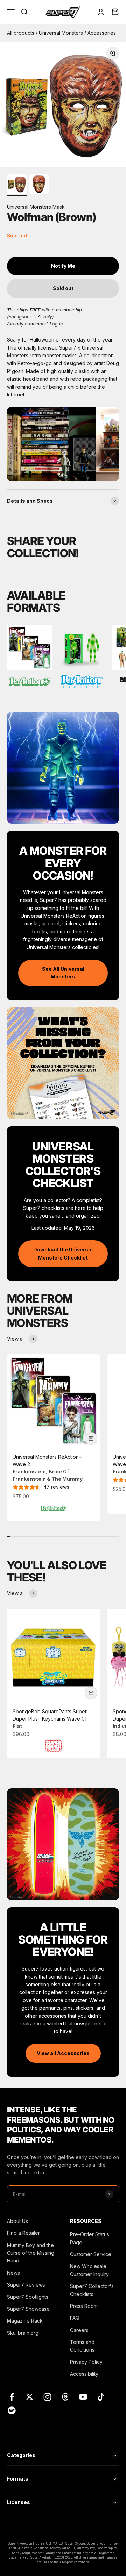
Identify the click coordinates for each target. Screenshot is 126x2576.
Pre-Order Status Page (90, 2238)
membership (69, 310)
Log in (56, 324)
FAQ (75, 2318)
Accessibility (84, 2374)
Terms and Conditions (82, 2346)
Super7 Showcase (28, 2309)
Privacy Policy (86, 2362)
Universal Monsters (62, 33)
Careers (79, 2330)
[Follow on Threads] (65, 2397)
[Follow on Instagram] (47, 2397)
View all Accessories (63, 2053)
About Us (17, 2221)
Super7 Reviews (26, 2285)
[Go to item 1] (17, 185)
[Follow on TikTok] (101, 2397)
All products (21, 33)
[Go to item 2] (39, 185)
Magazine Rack (25, 2321)
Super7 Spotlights (28, 2297)
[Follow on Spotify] (12, 2410)
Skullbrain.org (23, 2333)
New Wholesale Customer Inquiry (89, 2270)
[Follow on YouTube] (83, 2397)
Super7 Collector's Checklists (92, 2290)
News (13, 2273)
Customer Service (91, 2254)
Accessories (102, 33)
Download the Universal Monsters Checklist (63, 1253)
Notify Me (63, 266)
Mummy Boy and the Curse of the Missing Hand (31, 2253)
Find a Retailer (23, 2233)
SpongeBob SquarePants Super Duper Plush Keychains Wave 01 (50, 1719)
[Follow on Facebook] (12, 2397)
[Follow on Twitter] (30, 2397)
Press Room (84, 2306)
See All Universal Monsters (63, 973)
